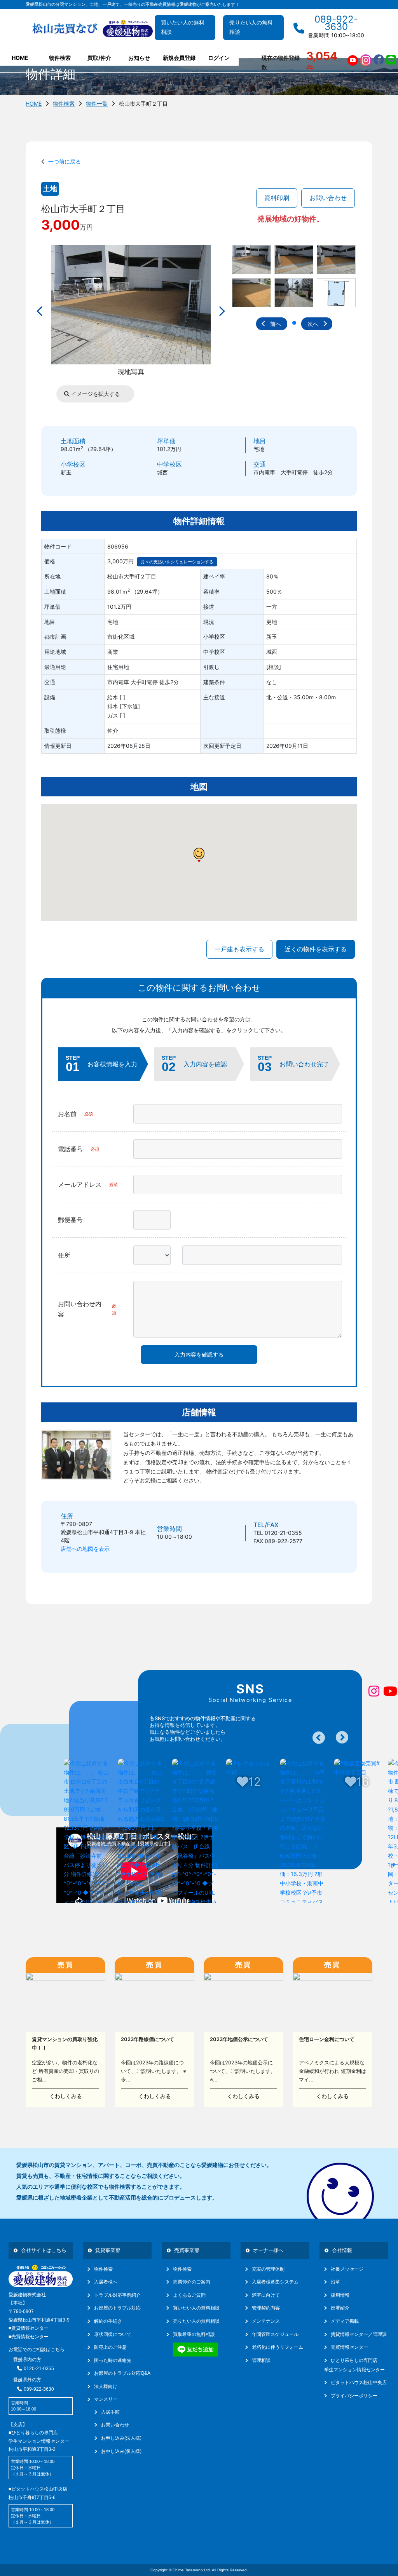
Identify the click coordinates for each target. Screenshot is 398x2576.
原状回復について (113, 2334)
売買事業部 (187, 2250)
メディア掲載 (345, 2321)
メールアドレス (88, 1184)
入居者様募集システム (275, 2282)
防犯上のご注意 (110, 2347)
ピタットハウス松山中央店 (359, 2383)
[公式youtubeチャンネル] (353, 60)
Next (342, 1737)
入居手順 (110, 2412)
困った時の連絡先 (113, 2360)
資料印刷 (277, 198)
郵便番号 (70, 1220)
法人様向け (106, 2386)
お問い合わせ (328, 198)
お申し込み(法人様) (121, 2438)
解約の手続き (108, 2321)
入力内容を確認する (199, 1354)
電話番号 (79, 1149)
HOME (20, 58)
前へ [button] (276, 324)
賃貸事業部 (108, 2250)
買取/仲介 (99, 58)
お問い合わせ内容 (87, 1309)
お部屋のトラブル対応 (117, 2308)
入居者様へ (106, 2282)
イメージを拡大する (95, 394)
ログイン (219, 58)
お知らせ (139, 58)
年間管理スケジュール (275, 2334)
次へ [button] (313, 324)
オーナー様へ (268, 2250)
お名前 (75, 1114)
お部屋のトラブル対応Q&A (122, 2373)
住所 (64, 1255)
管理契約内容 (266, 2308)
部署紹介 (340, 2308)
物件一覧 (97, 104)
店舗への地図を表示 (85, 1549)
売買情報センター (349, 2347)
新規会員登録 (179, 58)
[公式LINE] (391, 60)
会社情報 (342, 2250)
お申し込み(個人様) (121, 2451)
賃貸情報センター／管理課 (359, 2334)
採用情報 (340, 2295)
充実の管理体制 (268, 2269)
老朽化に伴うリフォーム (278, 2347)
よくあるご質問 (189, 2295)
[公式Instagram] (366, 60)
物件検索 (64, 104)
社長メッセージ (347, 2269)
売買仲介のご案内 (192, 2282)
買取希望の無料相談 (194, 2334)
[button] (294, 323)
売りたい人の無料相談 (251, 27)
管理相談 (261, 2360)
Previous (319, 1738)
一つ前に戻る (63, 161)
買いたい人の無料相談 (183, 27)
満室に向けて (266, 2295)
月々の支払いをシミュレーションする (177, 562)
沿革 (335, 2282)
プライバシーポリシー (354, 2396)
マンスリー (106, 2399)
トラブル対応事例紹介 (117, 2295)
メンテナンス (266, 2321)
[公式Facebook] (379, 60)
